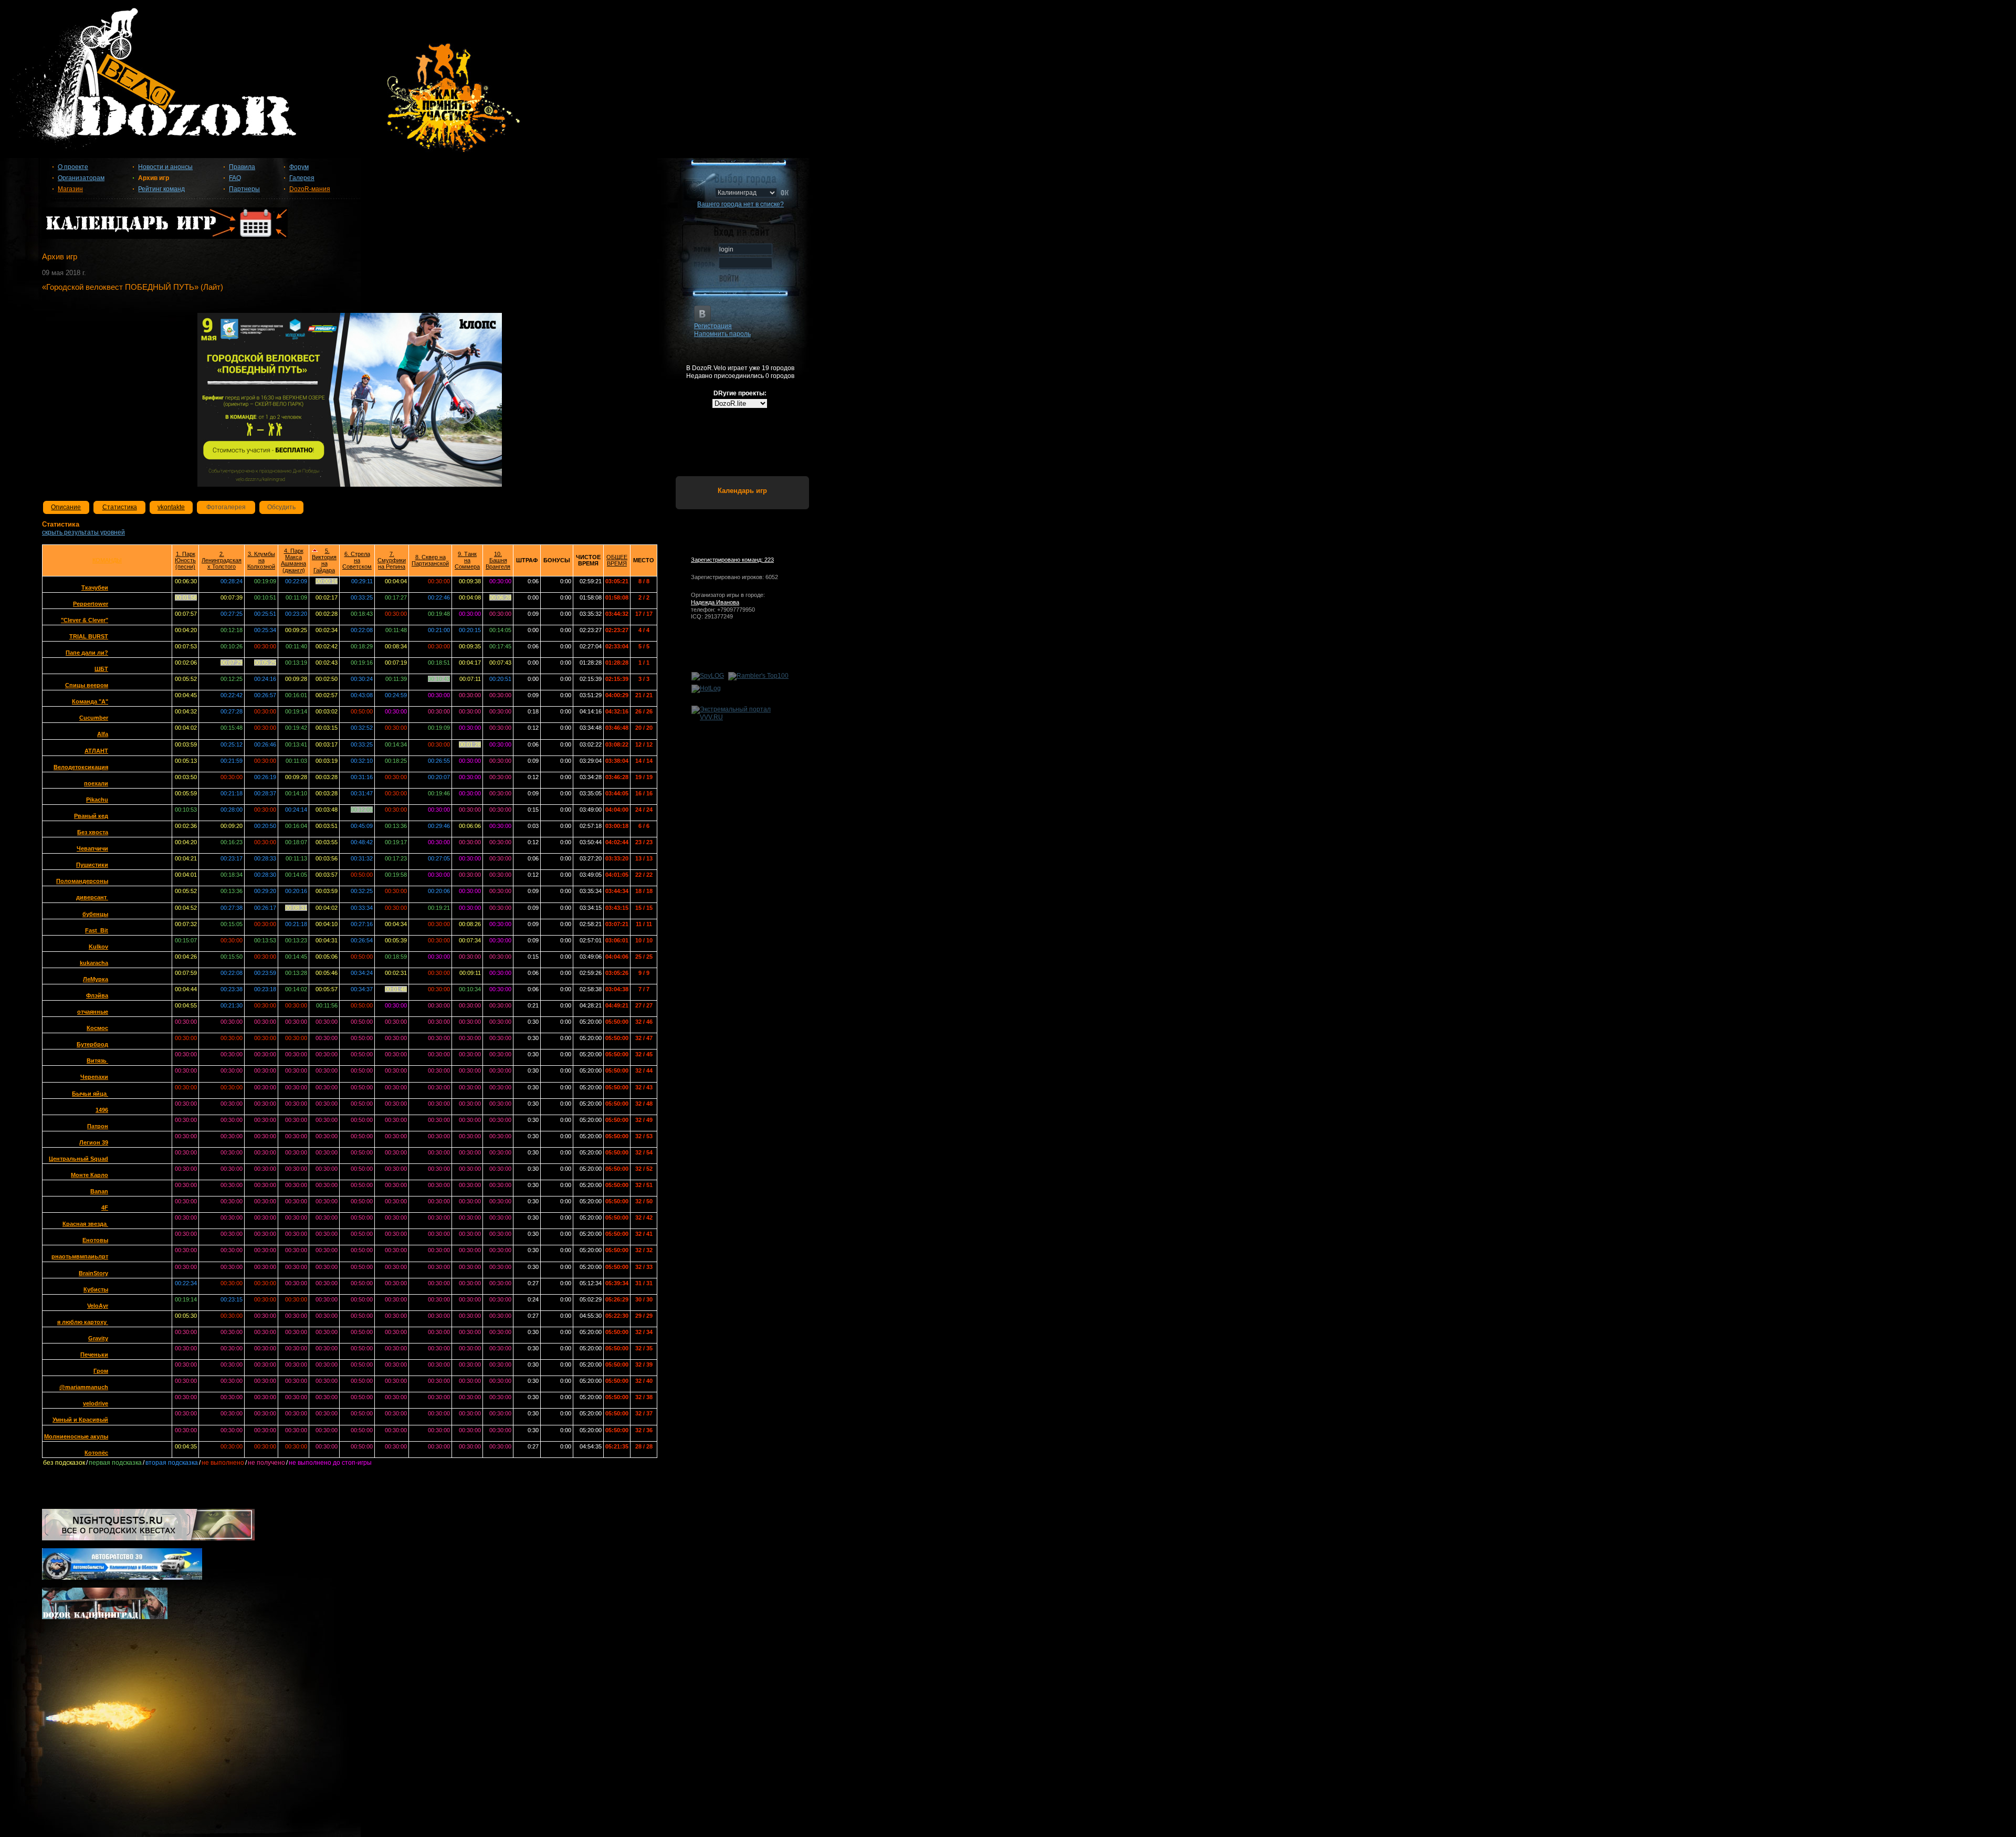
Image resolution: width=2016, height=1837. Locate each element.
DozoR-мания (310, 189)
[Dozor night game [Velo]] (1008, 85)
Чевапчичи (92, 848)
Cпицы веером (87, 685)
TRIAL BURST (89, 636)
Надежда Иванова (715, 602)
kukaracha (94, 963)
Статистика (120, 507)
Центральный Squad (78, 1159)
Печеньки (94, 1355)
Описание (66, 507)
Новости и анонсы (165, 167)
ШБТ (101, 669)
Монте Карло (90, 1175)
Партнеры (244, 189)
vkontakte (171, 507)
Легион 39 (94, 1142)
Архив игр (154, 178)
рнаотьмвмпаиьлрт (80, 1256)
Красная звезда (85, 1224)
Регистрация (713, 326)
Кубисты (96, 1289)
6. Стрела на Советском (357, 560)
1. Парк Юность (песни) (185, 560)
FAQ (235, 178)
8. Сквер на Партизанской (430, 560)
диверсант (92, 897)
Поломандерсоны (82, 881)
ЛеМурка (96, 979)
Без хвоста (93, 832)
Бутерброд (92, 1044)
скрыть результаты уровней (83, 532)
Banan (99, 1191)
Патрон (98, 1126)
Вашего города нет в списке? (741, 204)
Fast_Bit (97, 930)
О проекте (73, 167)
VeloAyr (98, 1306)
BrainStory (93, 1273)
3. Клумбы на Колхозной (261, 560)
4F (105, 1208)
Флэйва (97, 995)
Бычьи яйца (90, 1094)
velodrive (96, 1403)
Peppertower (91, 604)
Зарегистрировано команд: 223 (732, 560)
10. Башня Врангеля (498, 560)
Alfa (103, 734)
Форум (299, 167)
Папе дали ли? (87, 653)
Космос (97, 1028)
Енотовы (95, 1240)
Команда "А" (90, 701)
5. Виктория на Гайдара (324, 560)
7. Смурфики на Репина (392, 560)
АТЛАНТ (96, 751)
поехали (96, 783)
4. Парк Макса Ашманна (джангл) (293, 560)
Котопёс (96, 1453)
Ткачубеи (95, 587)
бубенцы (95, 914)
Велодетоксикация (81, 767)
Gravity (98, 1338)
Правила (242, 167)
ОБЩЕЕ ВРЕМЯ (617, 560)
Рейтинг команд (161, 189)
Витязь (97, 1061)
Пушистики (92, 865)
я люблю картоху (83, 1322)
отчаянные (93, 1012)
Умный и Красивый (80, 1420)
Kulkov (98, 947)
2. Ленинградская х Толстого (222, 560)
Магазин (70, 189)
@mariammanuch (84, 1387)
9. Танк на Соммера (467, 560)
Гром (101, 1371)
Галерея (302, 178)
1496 (102, 1110)
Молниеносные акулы (76, 1436)
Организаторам (81, 178)
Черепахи (94, 1077)
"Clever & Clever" (85, 620)
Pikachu (97, 800)
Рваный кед (91, 816)
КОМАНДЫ (107, 560)
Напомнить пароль (722, 334)
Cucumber (94, 718)
